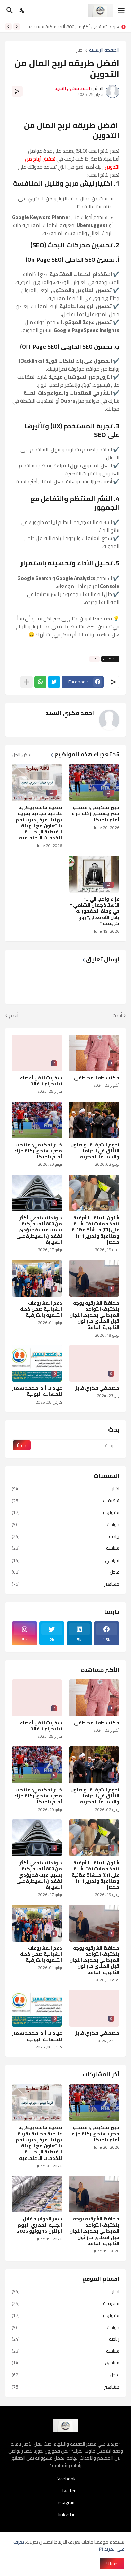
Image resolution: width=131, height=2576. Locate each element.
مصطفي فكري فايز (97, 1388)
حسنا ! (112, 2564)
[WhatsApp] (40, 682)
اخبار (80, 50)
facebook (66, 2479)
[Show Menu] (122, 10)
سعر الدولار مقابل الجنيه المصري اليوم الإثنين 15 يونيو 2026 (40, 2225)
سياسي (65, 1560)
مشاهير (65, 1584)
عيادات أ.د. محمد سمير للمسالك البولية (37, 1391)
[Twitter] (54, 682)
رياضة (65, 1536)
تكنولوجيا (65, 1512)
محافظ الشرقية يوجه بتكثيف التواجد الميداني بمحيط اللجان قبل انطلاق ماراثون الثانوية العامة (94, 1315)
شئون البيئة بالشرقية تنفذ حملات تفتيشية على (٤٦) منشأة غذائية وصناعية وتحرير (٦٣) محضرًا (95, 1230)
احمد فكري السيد (70, 713)
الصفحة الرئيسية (104, 50)
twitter (69, 2491)
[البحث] (9, 10)
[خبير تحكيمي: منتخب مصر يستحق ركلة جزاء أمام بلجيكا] (94, 2103)
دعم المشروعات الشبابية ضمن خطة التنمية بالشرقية (41, 1309)
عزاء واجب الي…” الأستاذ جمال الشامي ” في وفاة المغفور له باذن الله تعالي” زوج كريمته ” (95, 911)
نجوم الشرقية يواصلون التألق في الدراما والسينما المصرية (95, 1151)
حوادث (65, 1524)
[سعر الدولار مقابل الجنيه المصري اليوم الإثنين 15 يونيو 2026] (37, 2194)
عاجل (65, 1572)
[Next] (8, 27)
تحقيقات (65, 1501)
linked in (67, 2514)
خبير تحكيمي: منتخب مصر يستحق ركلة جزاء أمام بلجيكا (95, 813)
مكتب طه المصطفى (97, 1078)
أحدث (117, 1016)
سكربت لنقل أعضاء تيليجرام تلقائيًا (41, 1081)
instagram (66, 2502)
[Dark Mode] (23, 10)
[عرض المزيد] (27, 682)
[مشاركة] (17, 91)
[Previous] (17, 27)
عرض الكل (21, 755)
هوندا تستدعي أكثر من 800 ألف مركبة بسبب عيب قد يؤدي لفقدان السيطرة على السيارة (39, 1230)
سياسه (65, 1548)
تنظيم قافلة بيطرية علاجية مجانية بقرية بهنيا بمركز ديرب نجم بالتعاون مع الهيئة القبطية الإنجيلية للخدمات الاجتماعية (39, 822)
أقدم (14, 1016)
